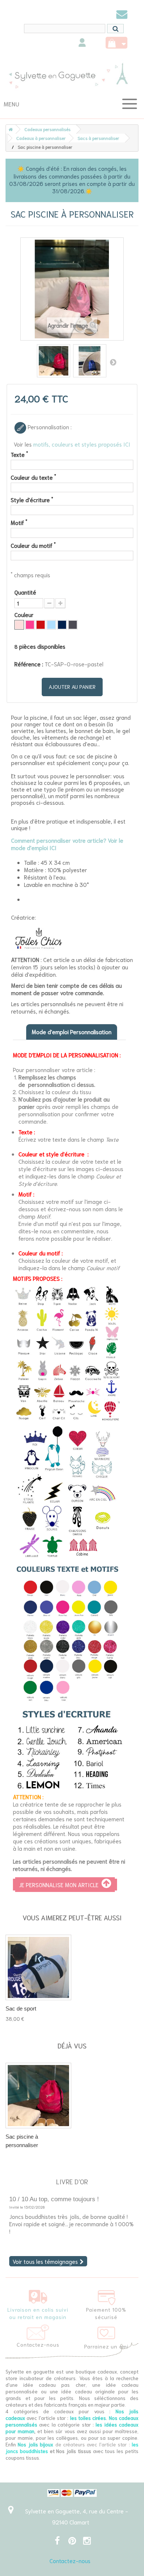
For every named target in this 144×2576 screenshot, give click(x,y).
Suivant (113, 362)
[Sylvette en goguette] (72, 75)
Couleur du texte (33, 477)
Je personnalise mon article (60, 1885)
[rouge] (41, 625)
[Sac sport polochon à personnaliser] (38, 1967)
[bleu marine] (62, 625)
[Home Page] (9, 129)
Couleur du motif (33, 545)
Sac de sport (21, 2008)
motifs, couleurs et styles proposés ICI (82, 444)
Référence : (29, 664)
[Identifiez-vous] (82, 44)
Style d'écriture (32, 500)
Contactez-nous (70, 2561)
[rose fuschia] (30, 625)
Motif (19, 522)
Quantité (25, 592)
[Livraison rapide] (38, 2295)
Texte (19, 454)
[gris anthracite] (73, 625)
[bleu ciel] (51, 625)
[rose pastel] (19, 625)
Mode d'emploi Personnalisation (72, 1032)
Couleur (25, 614)
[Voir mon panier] (116, 43)
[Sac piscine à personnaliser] (54, 361)
